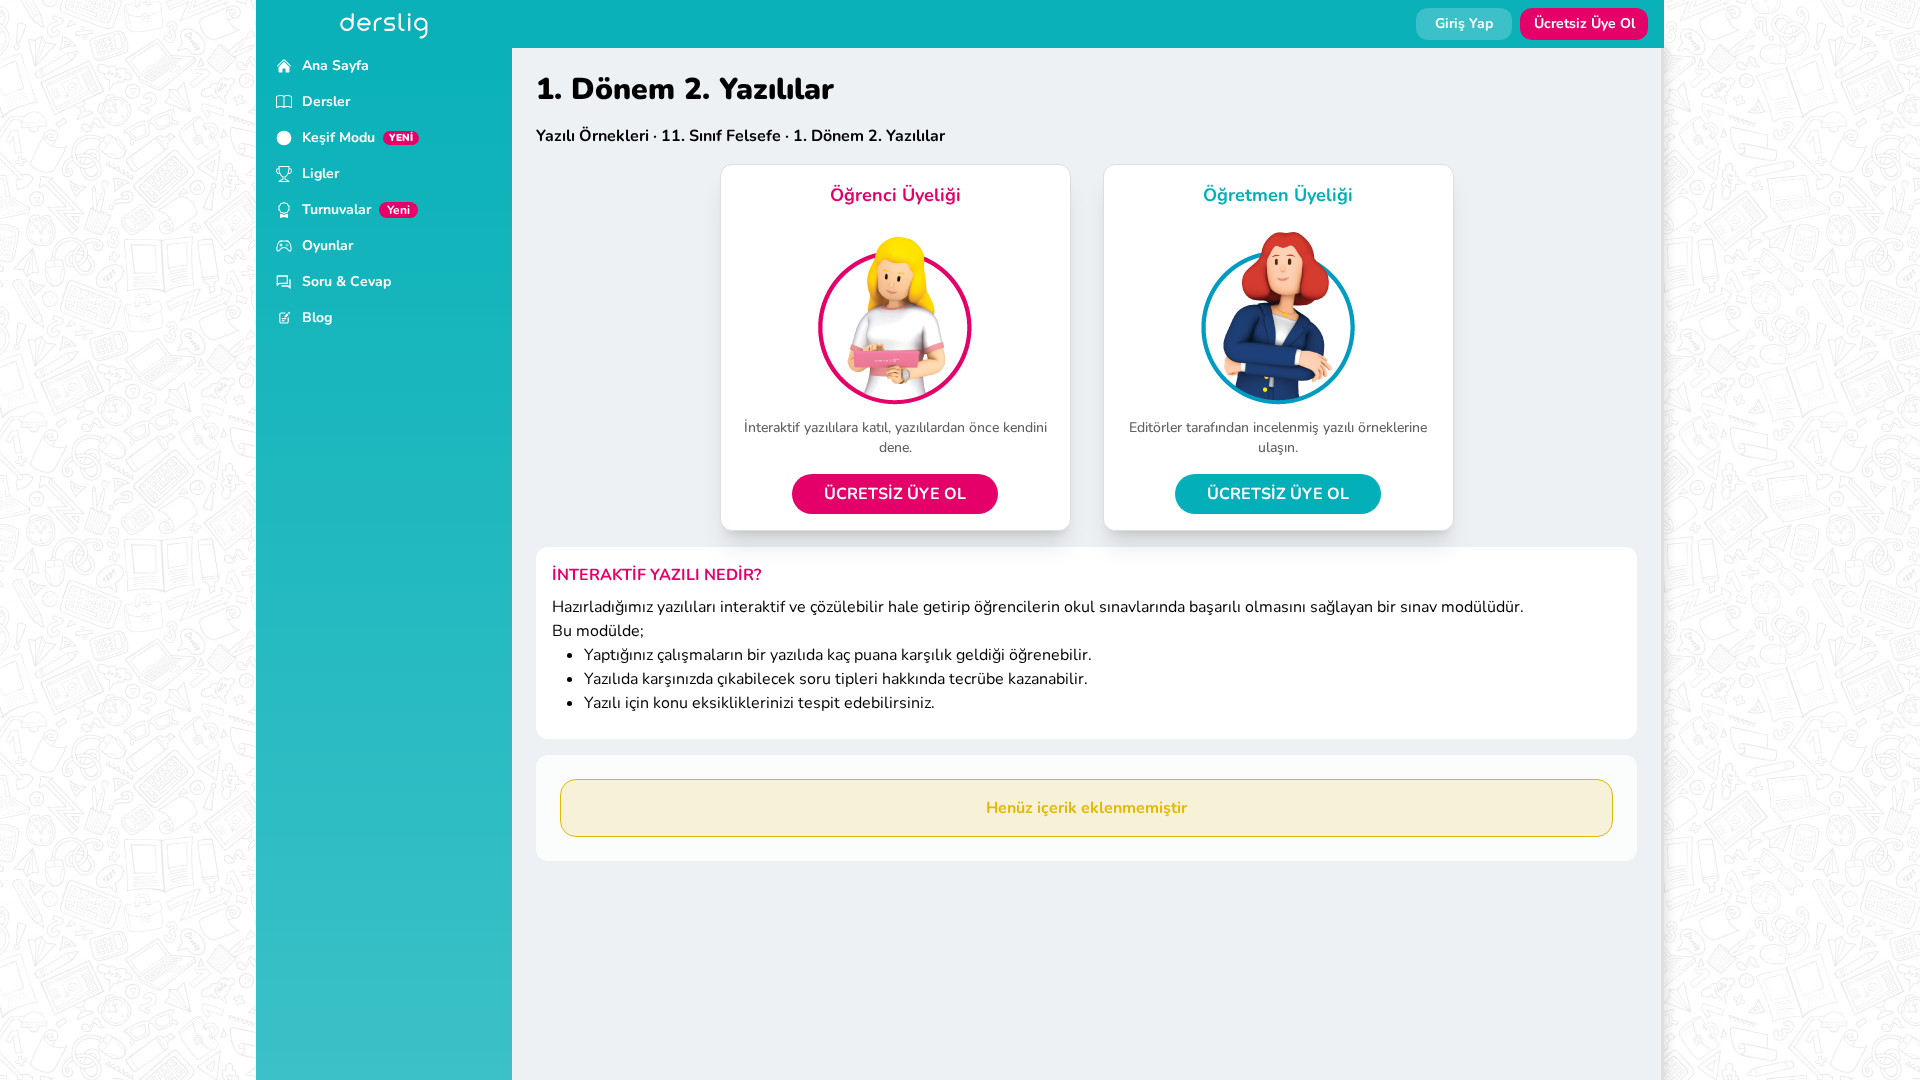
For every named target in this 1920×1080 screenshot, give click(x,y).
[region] (384, 564)
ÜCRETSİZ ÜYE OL (895, 494)
